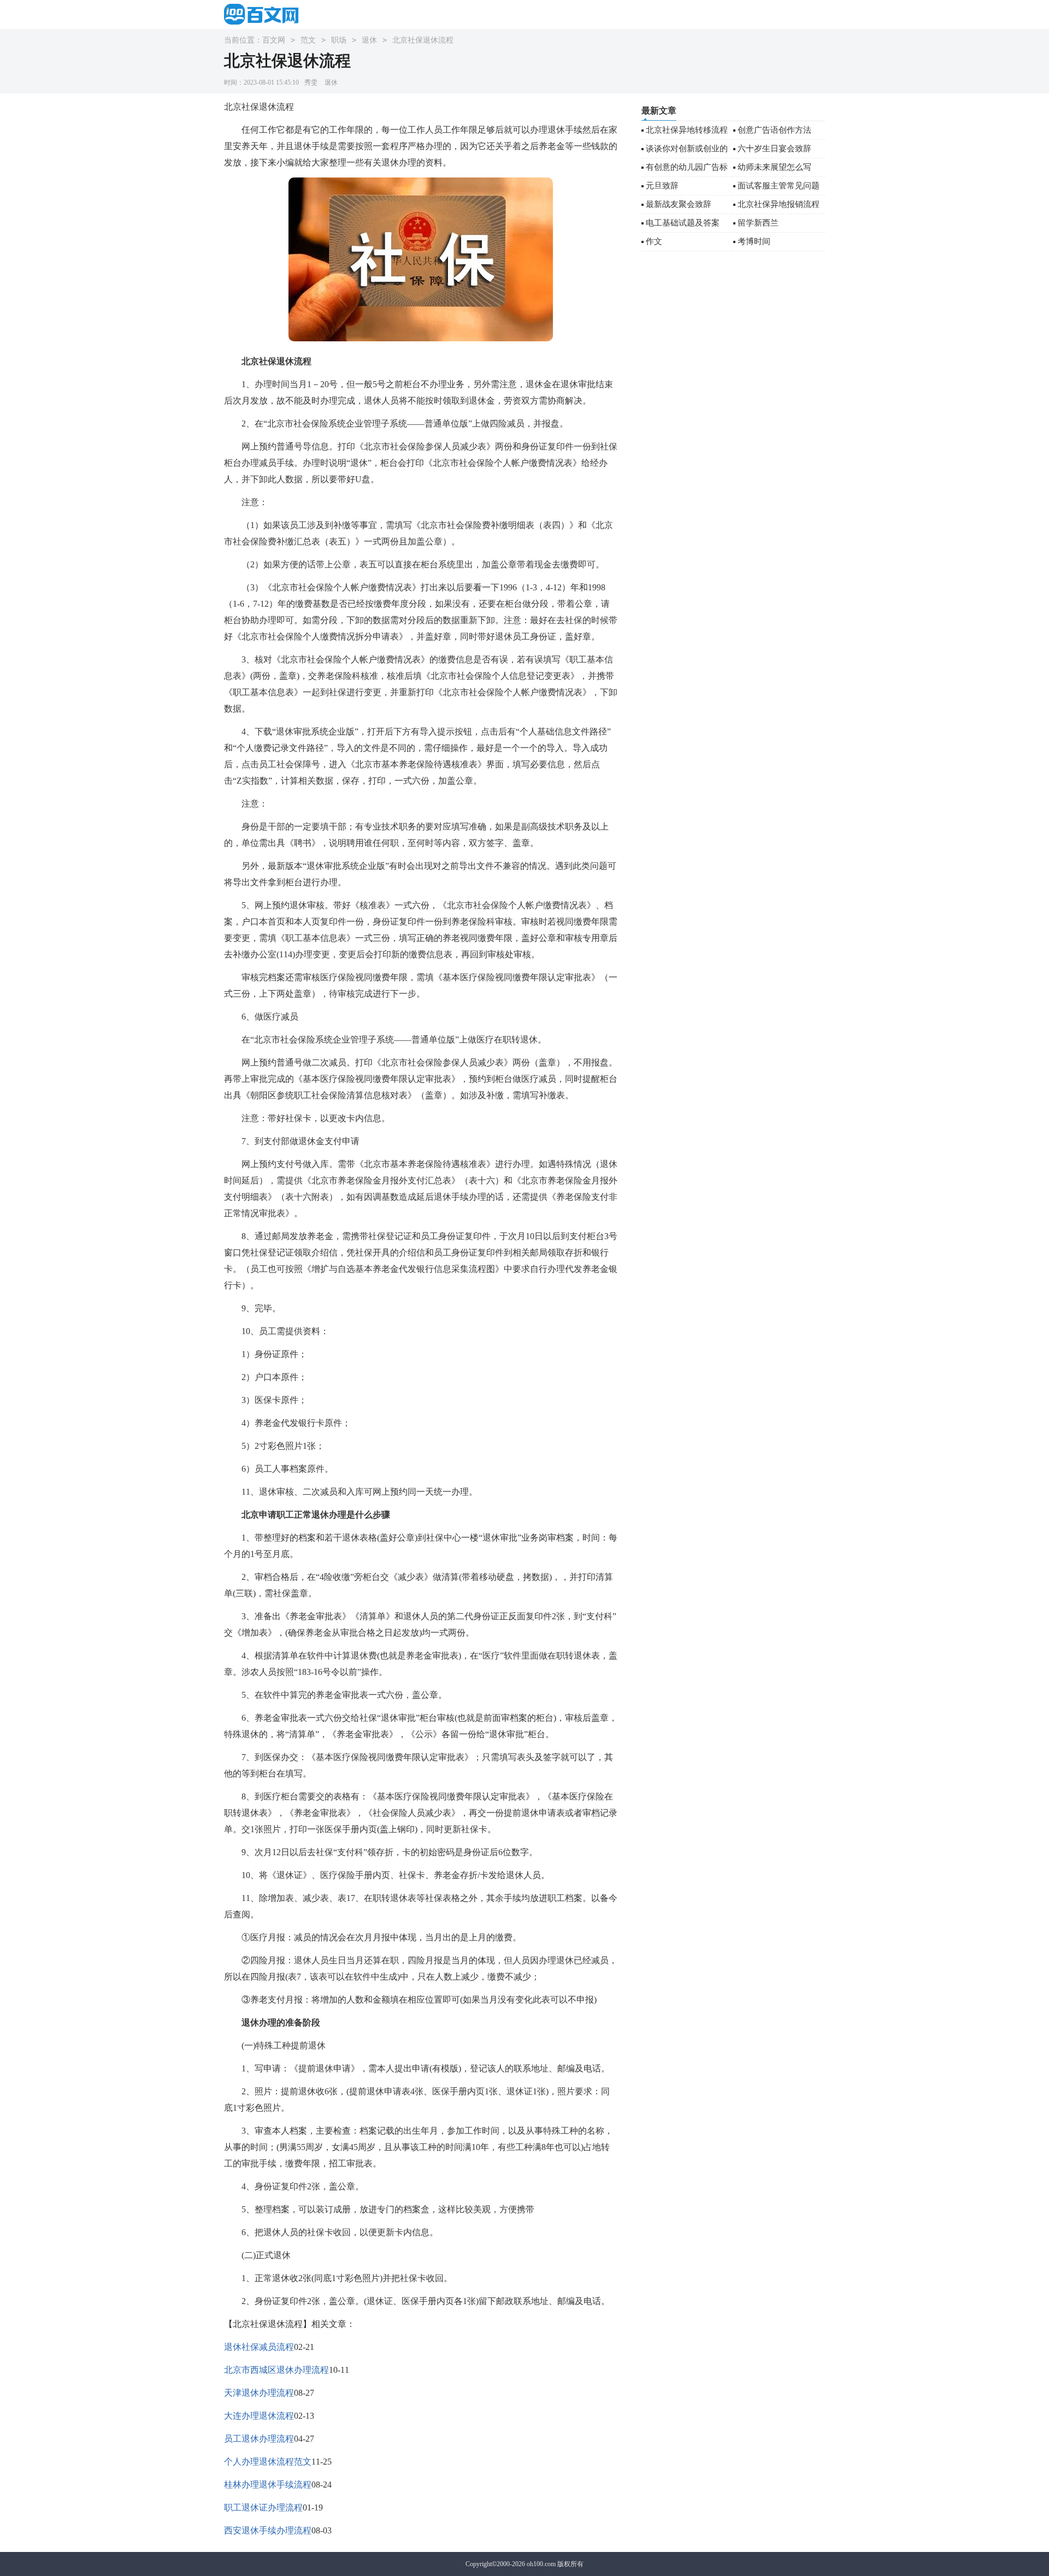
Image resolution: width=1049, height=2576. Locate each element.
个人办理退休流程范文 (268, 2462)
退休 (369, 40)
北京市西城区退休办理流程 (276, 2370)
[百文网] (265, 14)
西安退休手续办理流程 (268, 2530)
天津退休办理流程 (259, 2393)
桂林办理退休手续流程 (268, 2485)
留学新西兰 (758, 223)
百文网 (274, 40)
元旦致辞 (662, 186)
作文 (654, 241)
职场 (339, 40)
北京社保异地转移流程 (687, 130)
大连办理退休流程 (259, 2416)
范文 (308, 40)
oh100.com (541, 2564)
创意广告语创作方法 (774, 130)
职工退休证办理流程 (263, 2507)
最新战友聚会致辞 (679, 204)
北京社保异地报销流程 (779, 204)
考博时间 (754, 241)
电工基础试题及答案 (683, 223)
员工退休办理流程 (259, 2439)
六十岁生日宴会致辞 (774, 149)
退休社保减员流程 (259, 2347)
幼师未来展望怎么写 (774, 167)
